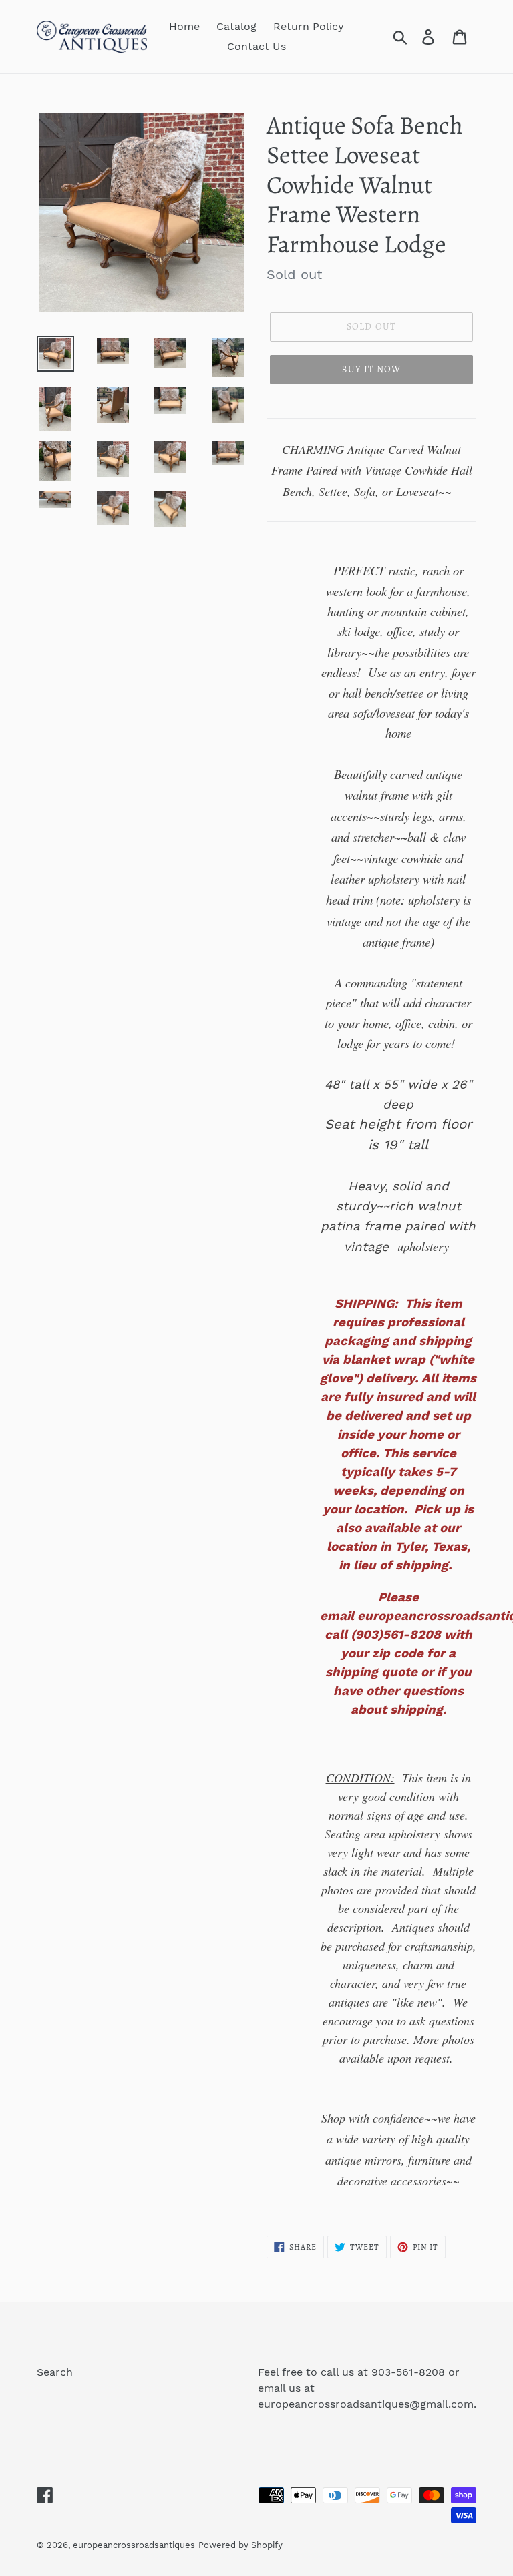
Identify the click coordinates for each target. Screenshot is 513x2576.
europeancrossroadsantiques (134, 2545)
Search (55, 2372)
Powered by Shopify (240, 2545)
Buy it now (371, 369)
